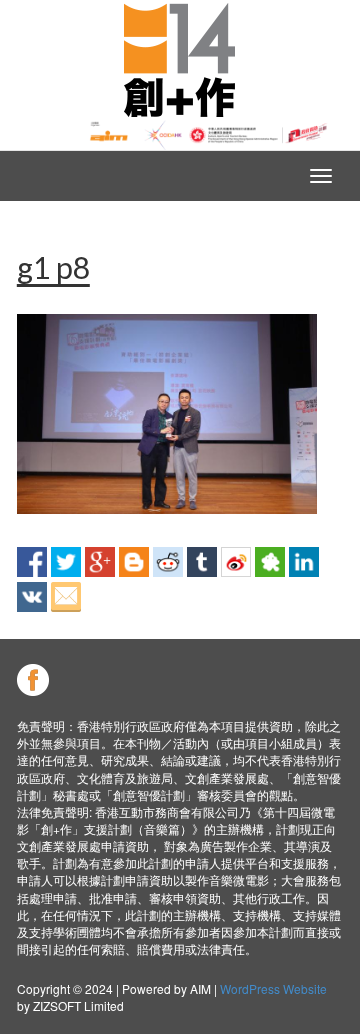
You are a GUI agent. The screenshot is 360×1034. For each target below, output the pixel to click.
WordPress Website (273, 988)
